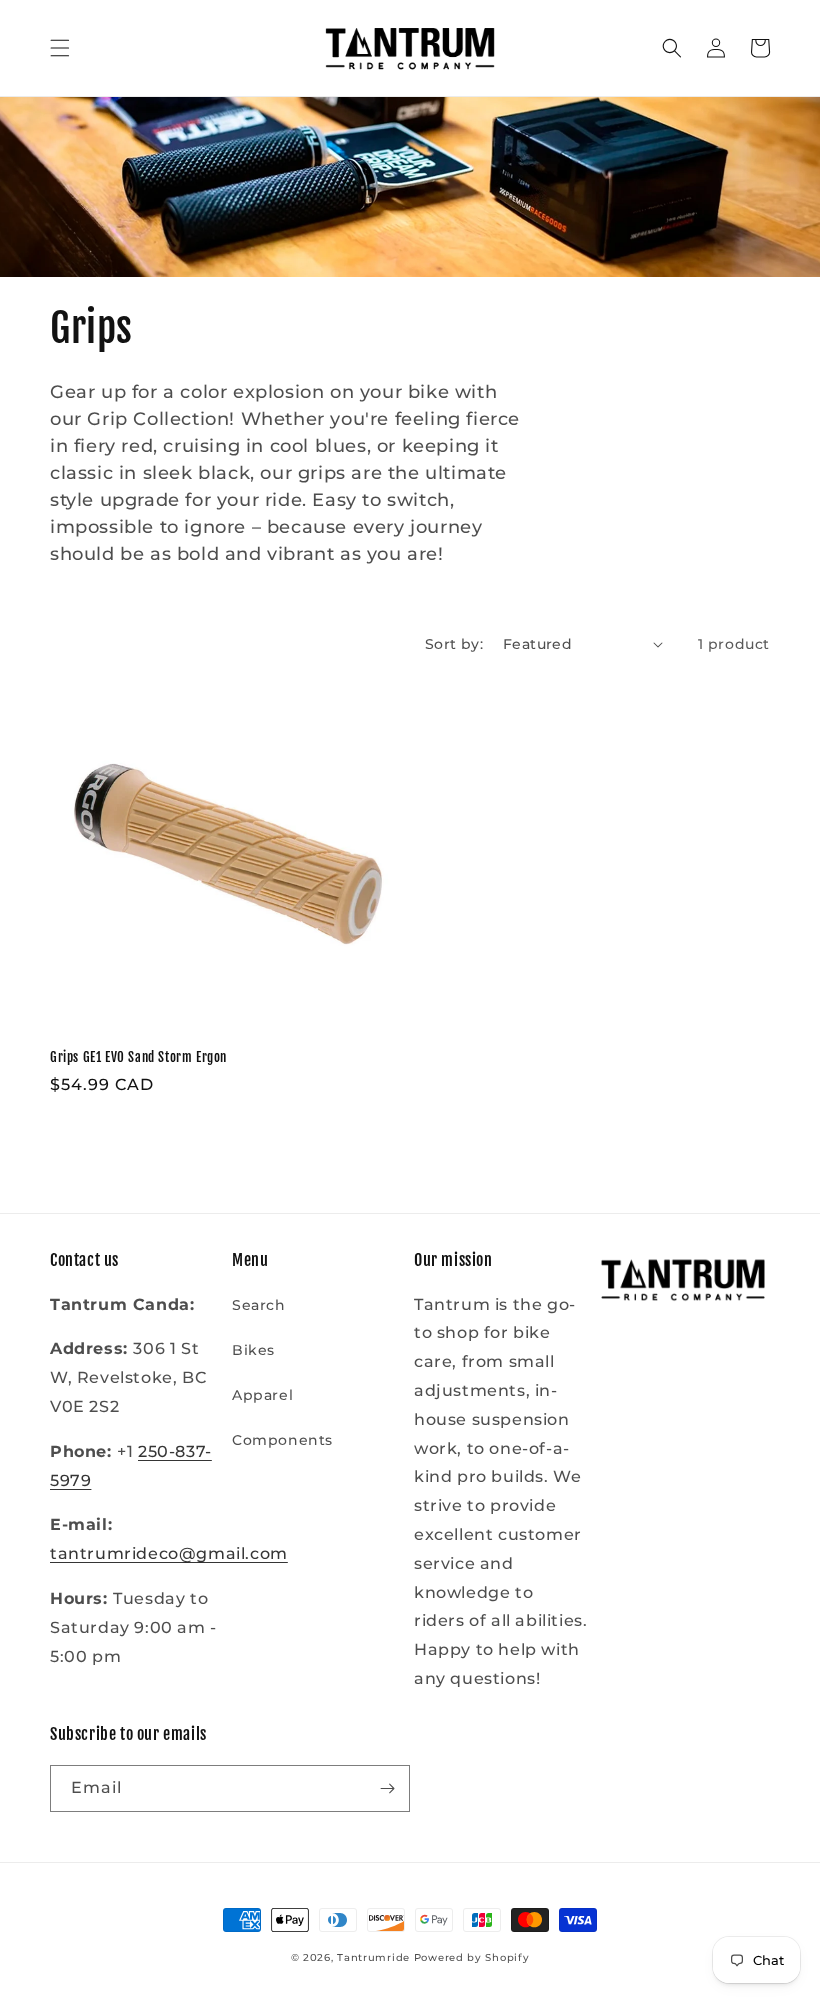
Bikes (253, 1350)
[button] (60, 48)
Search (259, 1305)
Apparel (262, 1395)
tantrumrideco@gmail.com (169, 1553)
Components (282, 1440)
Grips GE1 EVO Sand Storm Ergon (138, 1057)
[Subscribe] (387, 1788)
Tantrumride (373, 1957)
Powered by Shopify (472, 1957)
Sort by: (454, 644)
